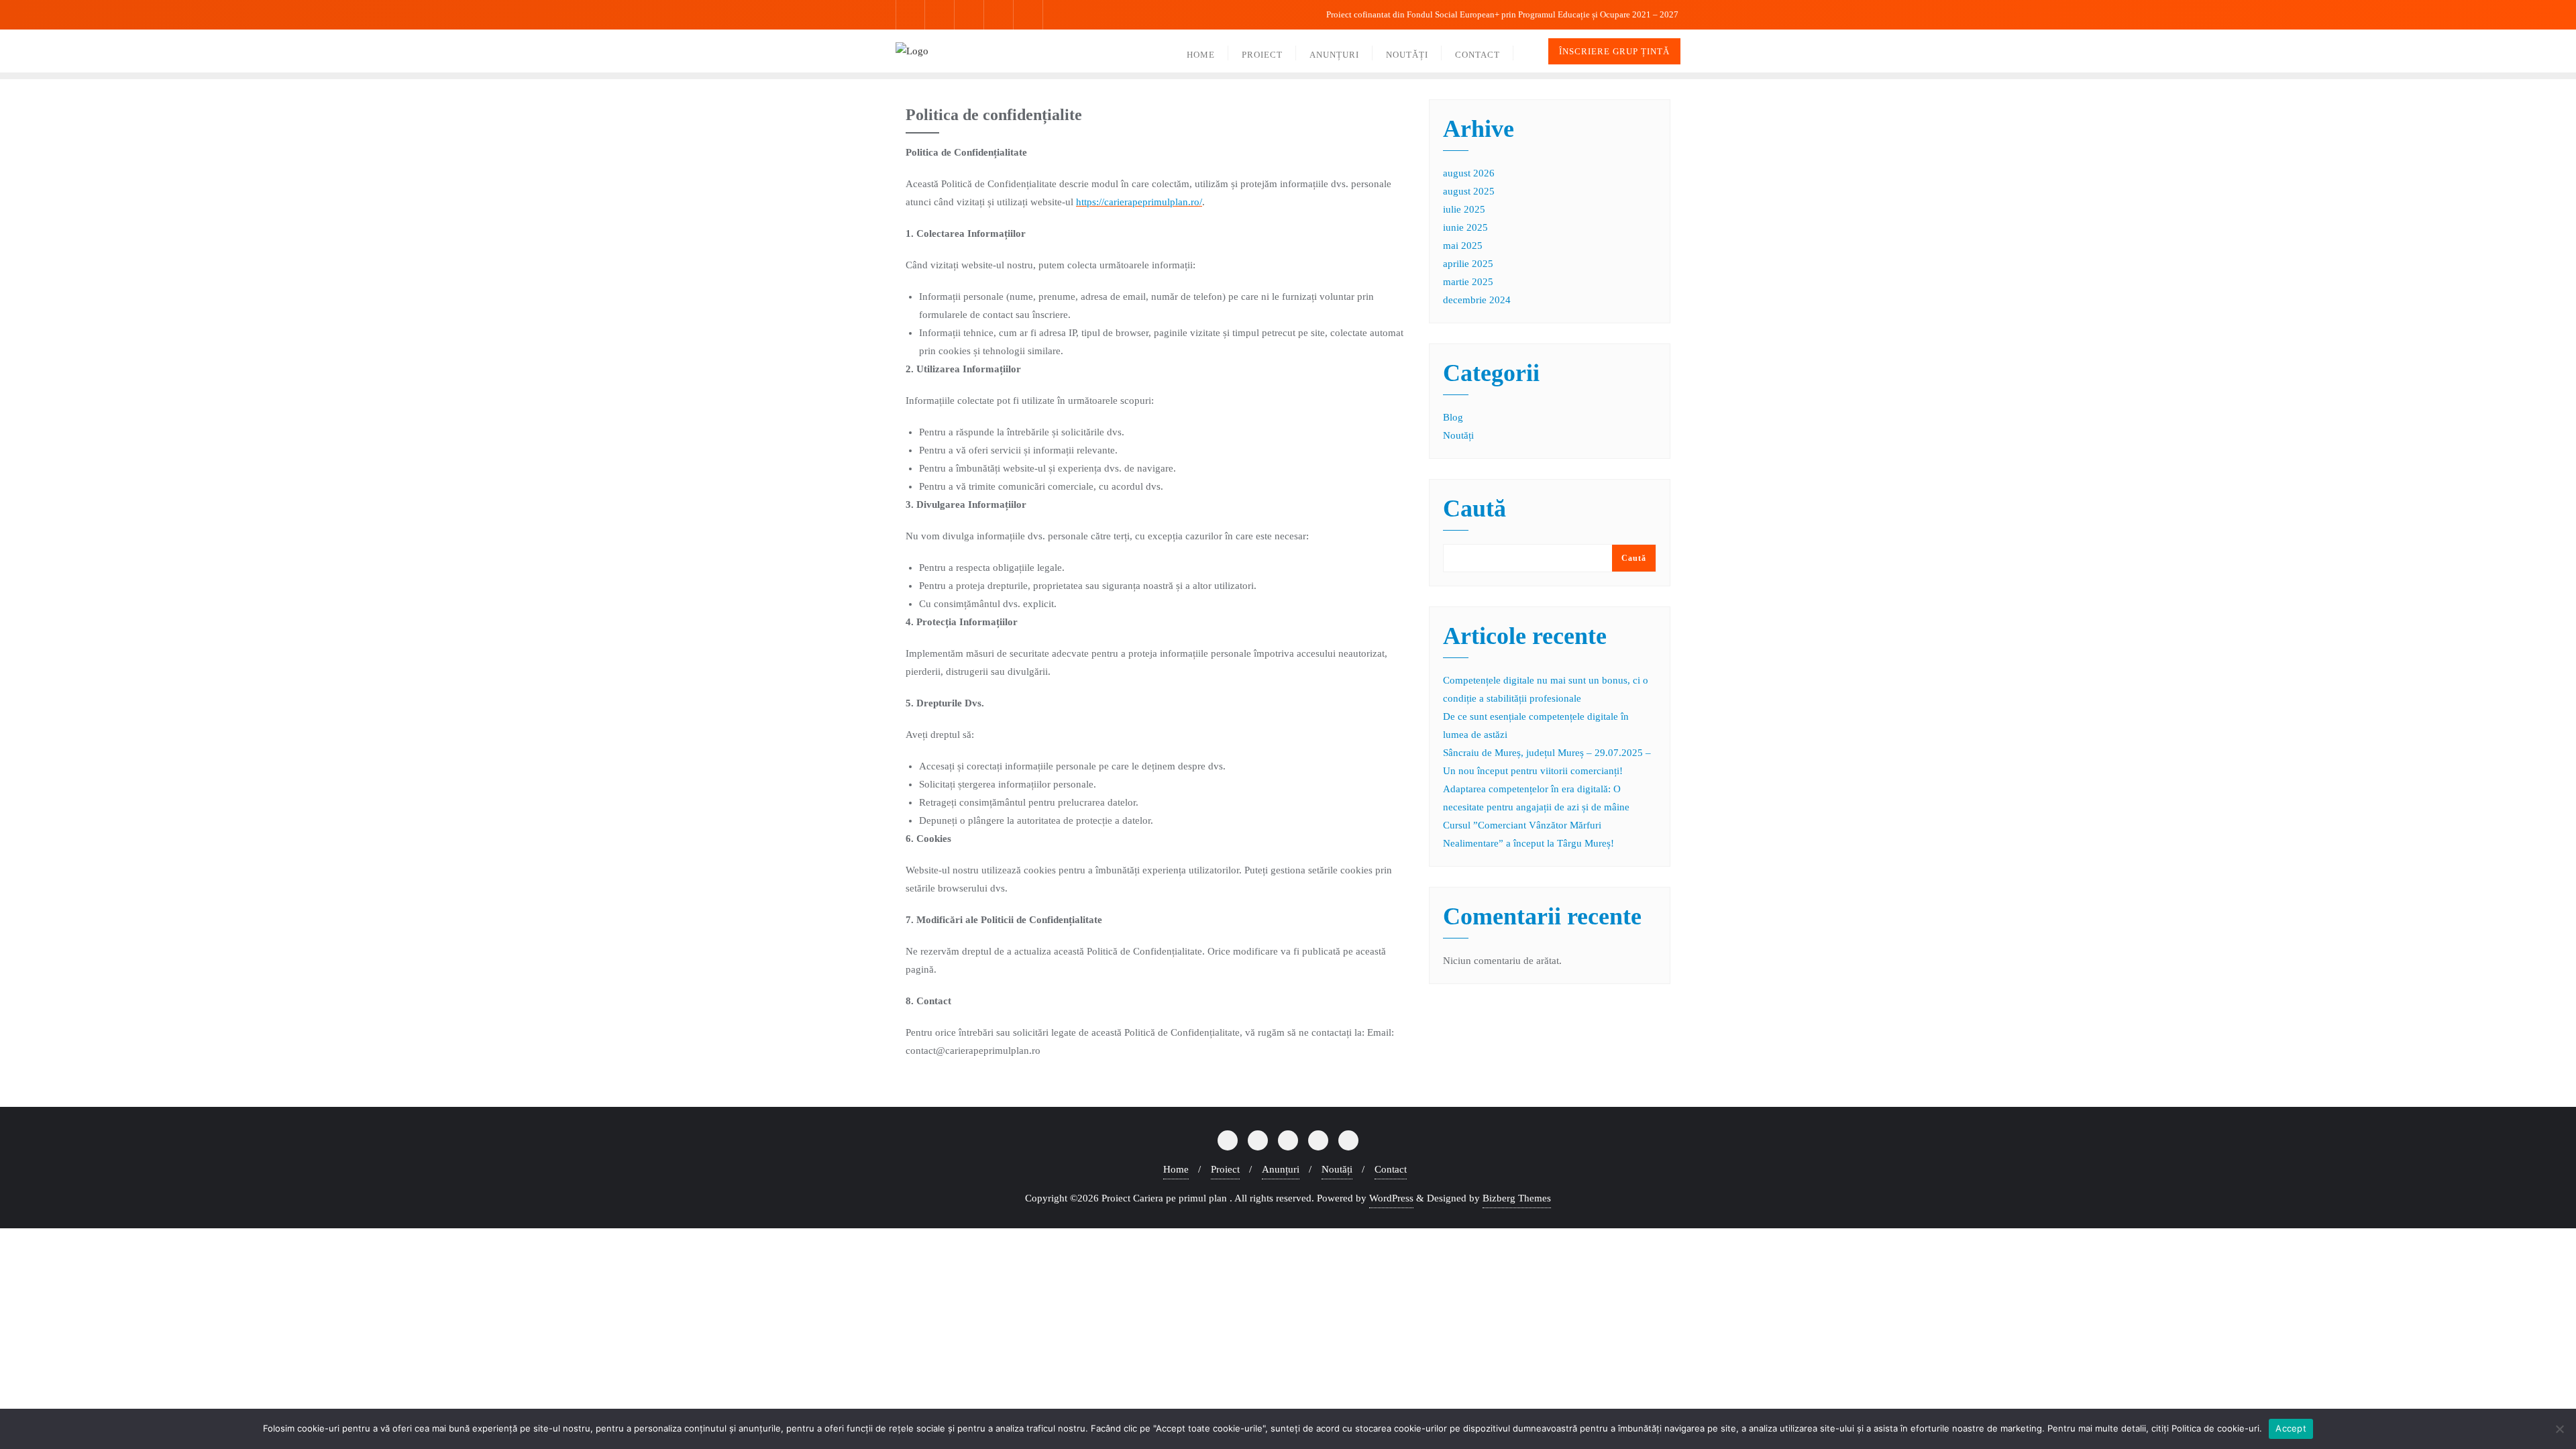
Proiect (1225, 1169)
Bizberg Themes (1517, 1198)
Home (1176, 1169)
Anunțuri (1281, 1169)
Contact (1391, 1169)
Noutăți (1458, 435)
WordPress (1391, 1198)
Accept (2291, 1428)
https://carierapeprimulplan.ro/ (1139, 202)
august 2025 (1469, 191)
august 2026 (1469, 173)
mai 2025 (1463, 246)
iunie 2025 (1465, 227)
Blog (1453, 417)
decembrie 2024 (1477, 300)
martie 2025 (1468, 282)
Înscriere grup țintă (1614, 51)
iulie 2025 (1464, 209)
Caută (1474, 509)
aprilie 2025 (1468, 264)
